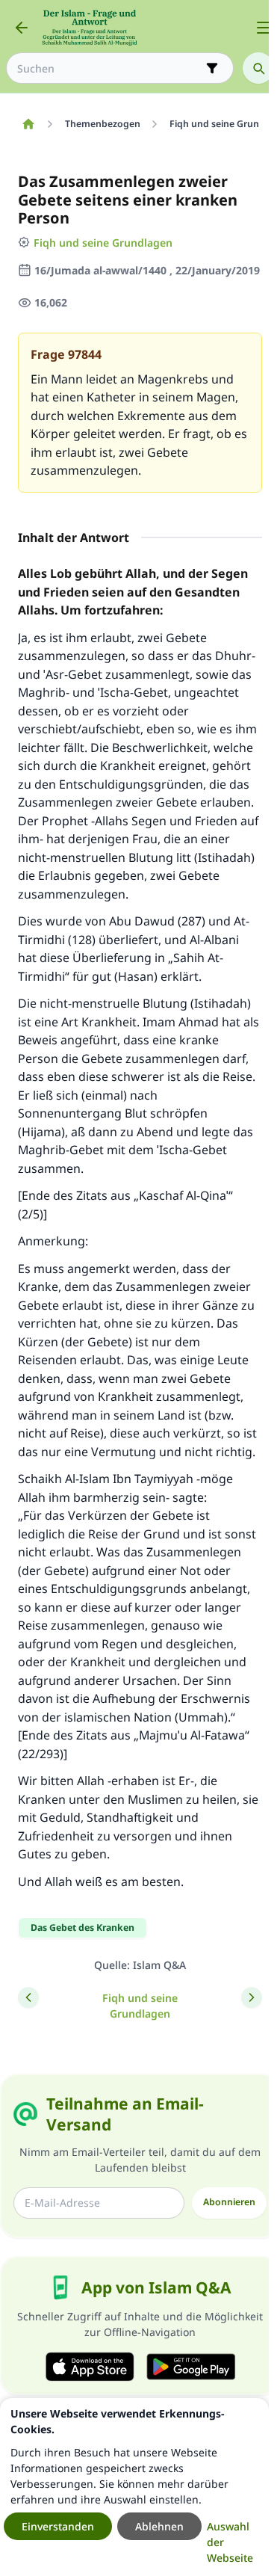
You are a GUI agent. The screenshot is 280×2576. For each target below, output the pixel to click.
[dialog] (134, 2487)
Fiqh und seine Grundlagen (103, 243)
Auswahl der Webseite (230, 2542)
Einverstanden (58, 2526)
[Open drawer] (264, 28)
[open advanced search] (212, 68)
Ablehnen (159, 2526)
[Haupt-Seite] (28, 124)
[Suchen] (258, 68)
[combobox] (109, 68)
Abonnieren (229, 2202)
